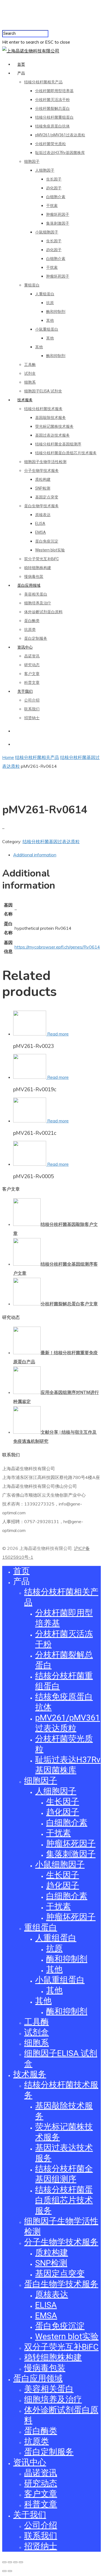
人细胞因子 (45, 170)
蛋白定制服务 (36, 638)
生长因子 (54, 179)
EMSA (41, 532)
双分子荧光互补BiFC (41, 559)
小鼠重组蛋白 (47, 329)
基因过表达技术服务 (52, 435)
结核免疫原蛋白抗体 (52, 126)
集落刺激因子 (58, 223)
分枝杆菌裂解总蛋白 (52, 108)
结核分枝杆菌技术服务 (43, 409)
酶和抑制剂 (56, 312)
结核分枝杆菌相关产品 (43, 82)
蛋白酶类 (32, 621)
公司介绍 (32, 700)
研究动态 (32, 665)
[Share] (10, 2562)
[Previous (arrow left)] (4, 2571)
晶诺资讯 (32, 656)
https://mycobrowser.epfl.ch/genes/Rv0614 (57, 947)
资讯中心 (25, 647)
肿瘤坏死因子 (58, 214)
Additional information (35, 855)
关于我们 (25, 691)
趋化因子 (54, 188)
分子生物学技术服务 (41, 471)
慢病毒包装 (34, 577)
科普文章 (32, 682)
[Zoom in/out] (21, 2562)
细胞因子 (32, 161)
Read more (58, 1034)
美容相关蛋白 (36, 594)
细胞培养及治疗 (38, 603)
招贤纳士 (32, 718)
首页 (21, 64)
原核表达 (43, 515)
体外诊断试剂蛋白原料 (43, 612)
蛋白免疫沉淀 (47, 541)
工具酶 (30, 365)
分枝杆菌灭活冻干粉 (52, 100)
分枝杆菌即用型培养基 (54, 91)
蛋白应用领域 (29, 585)
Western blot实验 (50, 550)
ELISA (40, 524)
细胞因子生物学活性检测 (45, 462)
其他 (50, 320)
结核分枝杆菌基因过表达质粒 (51, 841)
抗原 (50, 303)
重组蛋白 (32, 285)
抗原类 (30, 630)
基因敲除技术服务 (51, 418)
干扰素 (52, 206)
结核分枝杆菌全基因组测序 (58, 444)
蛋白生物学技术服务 (41, 506)
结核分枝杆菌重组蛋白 (54, 117)
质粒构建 (43, 479)
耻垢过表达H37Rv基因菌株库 (60, 153)
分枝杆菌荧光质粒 (51, 144)
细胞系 (30, 382)
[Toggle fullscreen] (15, 2562)
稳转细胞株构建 (38, 568)
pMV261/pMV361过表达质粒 (60, 135)
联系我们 (32, 709)
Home (8, 757)
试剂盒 (30, 373)
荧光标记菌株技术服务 (54, 426)
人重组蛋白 (45, 294)
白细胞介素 (56, 197)
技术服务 (25, 400)
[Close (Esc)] (4, 2562)
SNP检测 (43, 488)
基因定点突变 (47, 497)
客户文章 (32, 674)
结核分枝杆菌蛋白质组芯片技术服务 (66, 453)
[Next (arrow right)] (10, 2571)
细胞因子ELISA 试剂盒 (43, 391)
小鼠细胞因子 (47, 232)
